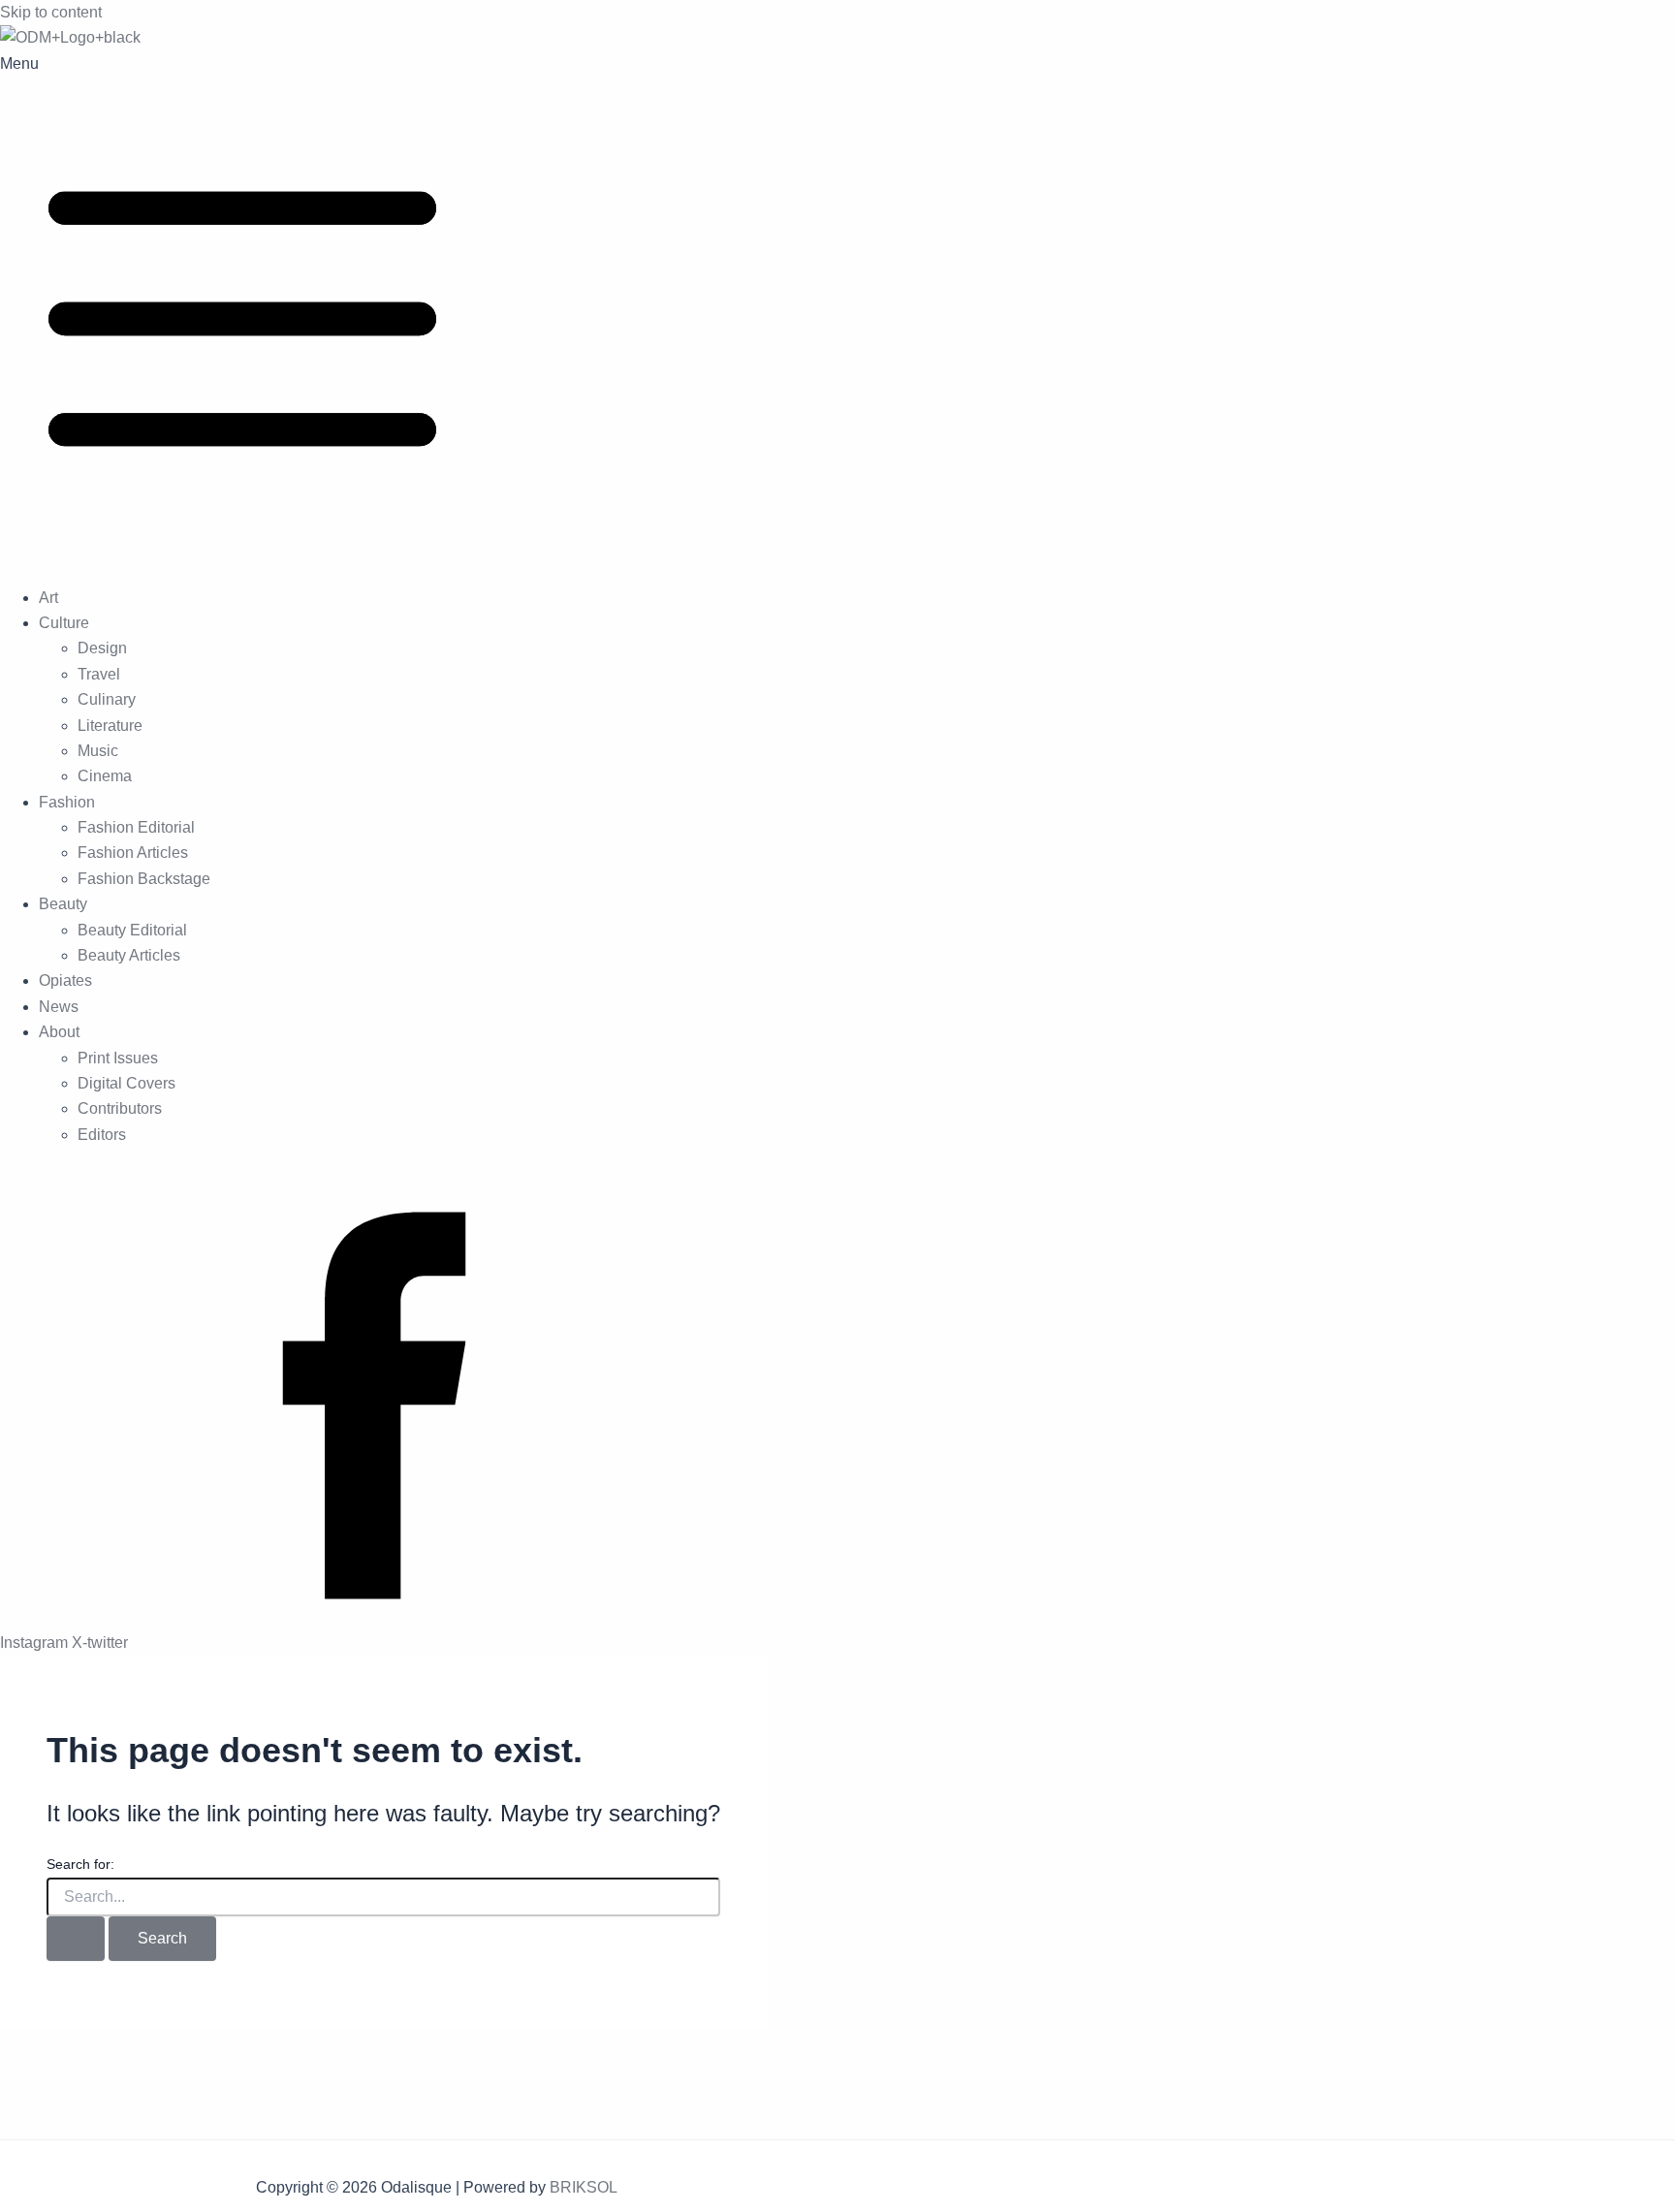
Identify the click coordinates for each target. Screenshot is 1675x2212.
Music (98, 751)
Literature (110, 726)
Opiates (65, 980)
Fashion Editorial (136, 827)
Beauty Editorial (132, 930)
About (59, 1032)
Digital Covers (126, 1083)
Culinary (107, 699)
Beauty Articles (129, 955)
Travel (99, 674)
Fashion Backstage (144, 879)
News (59, 1007)
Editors (102, 1135)
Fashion (67, 802)
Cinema (105, 776)
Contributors (120, 1108)
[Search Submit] (76, 1939)
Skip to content (51, 12)
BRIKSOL (584, 2187)
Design (102, 648)
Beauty (63, 904)
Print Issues (118, 1058)
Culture (64, 623)
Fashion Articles (133, 853)
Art (48, 598)
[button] (837, 311)
